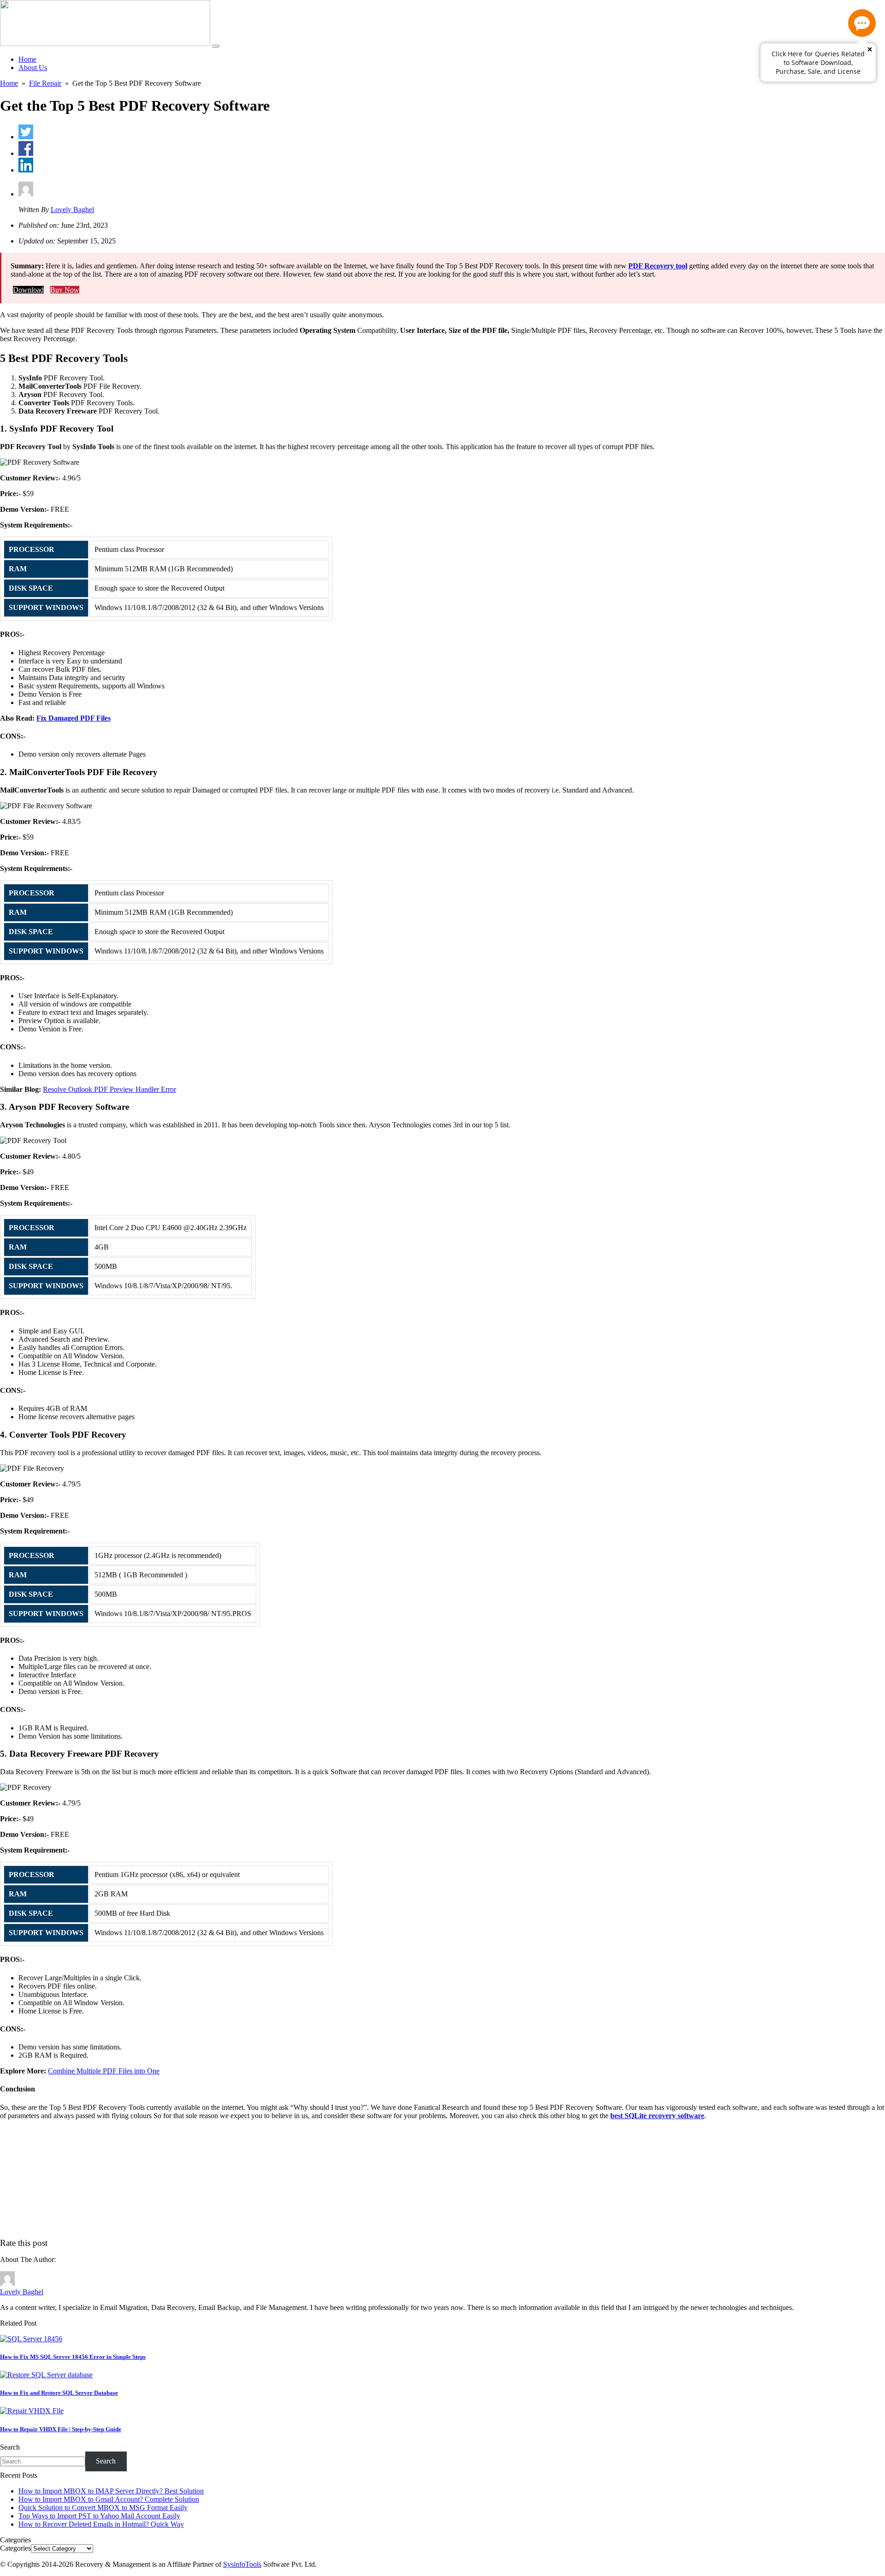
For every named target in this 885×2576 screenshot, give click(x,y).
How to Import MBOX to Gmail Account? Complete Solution (109, 2499)
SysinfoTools (242, 2564)
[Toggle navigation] (216, 46)
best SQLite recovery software (657, 2116)
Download (28, 290)
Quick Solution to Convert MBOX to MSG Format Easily (103, 2508)
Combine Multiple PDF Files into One (104, 2071)
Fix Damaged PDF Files (74, 718)
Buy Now (65, 290)
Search (10, 2447)
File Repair (45, 83)
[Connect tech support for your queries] (862, 23)
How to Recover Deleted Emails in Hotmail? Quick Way (101, 2524)
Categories (15, 2548)
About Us (33, 68)
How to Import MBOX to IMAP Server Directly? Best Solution (111, 2491)
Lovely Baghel (72, 210)
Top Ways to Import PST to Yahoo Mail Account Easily (99, 2516)
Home (27, 59)
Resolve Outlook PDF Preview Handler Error (109, 1089)
